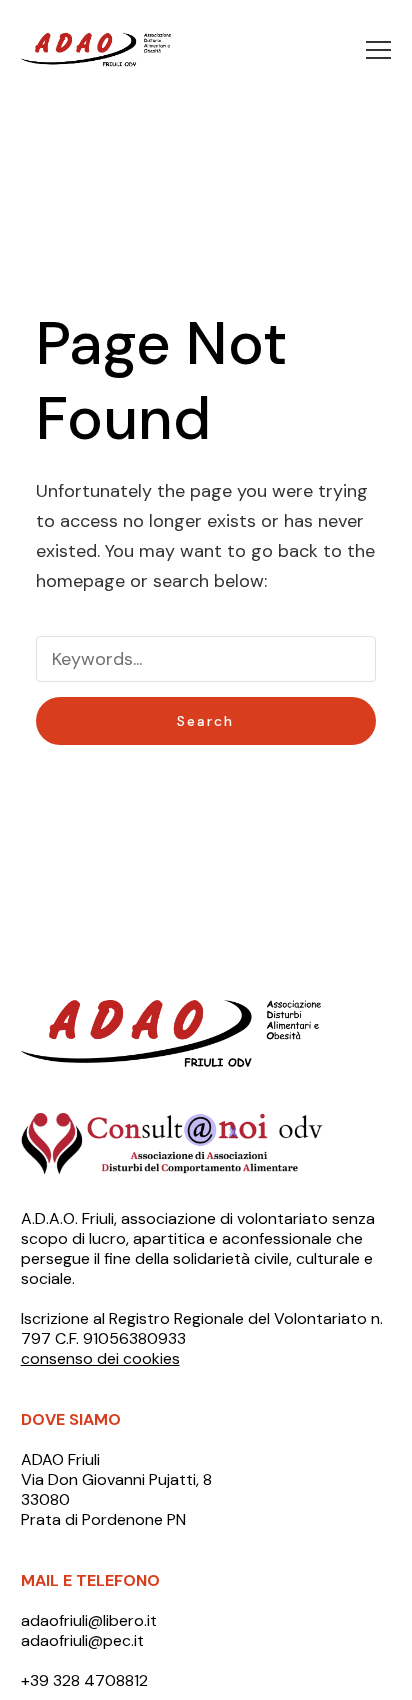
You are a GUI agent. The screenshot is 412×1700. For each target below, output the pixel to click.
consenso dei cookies (100, 1358)
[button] (378, 50)
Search (205, 721)
